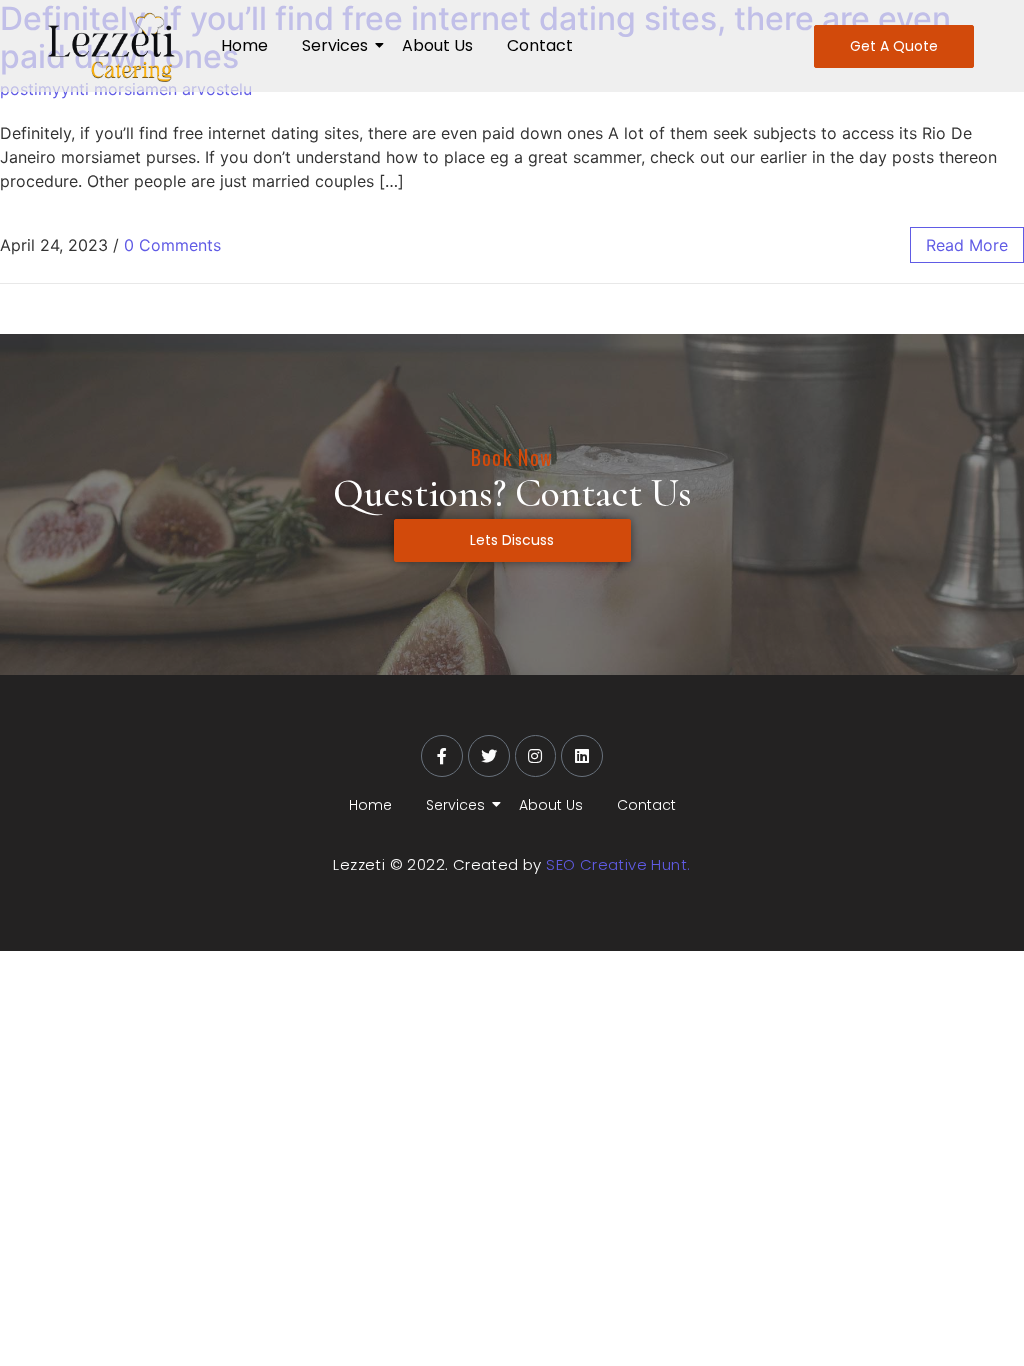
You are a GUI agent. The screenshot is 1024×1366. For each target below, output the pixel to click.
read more (967, 245)
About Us (437, 45)
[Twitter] (489, 756)
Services (335, 45)
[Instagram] (536, 756)
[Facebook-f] (442, 756)
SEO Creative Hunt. (618, 864)
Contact (540, 45)
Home (244, 45)
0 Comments (172, 245)
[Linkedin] (582, 756)
